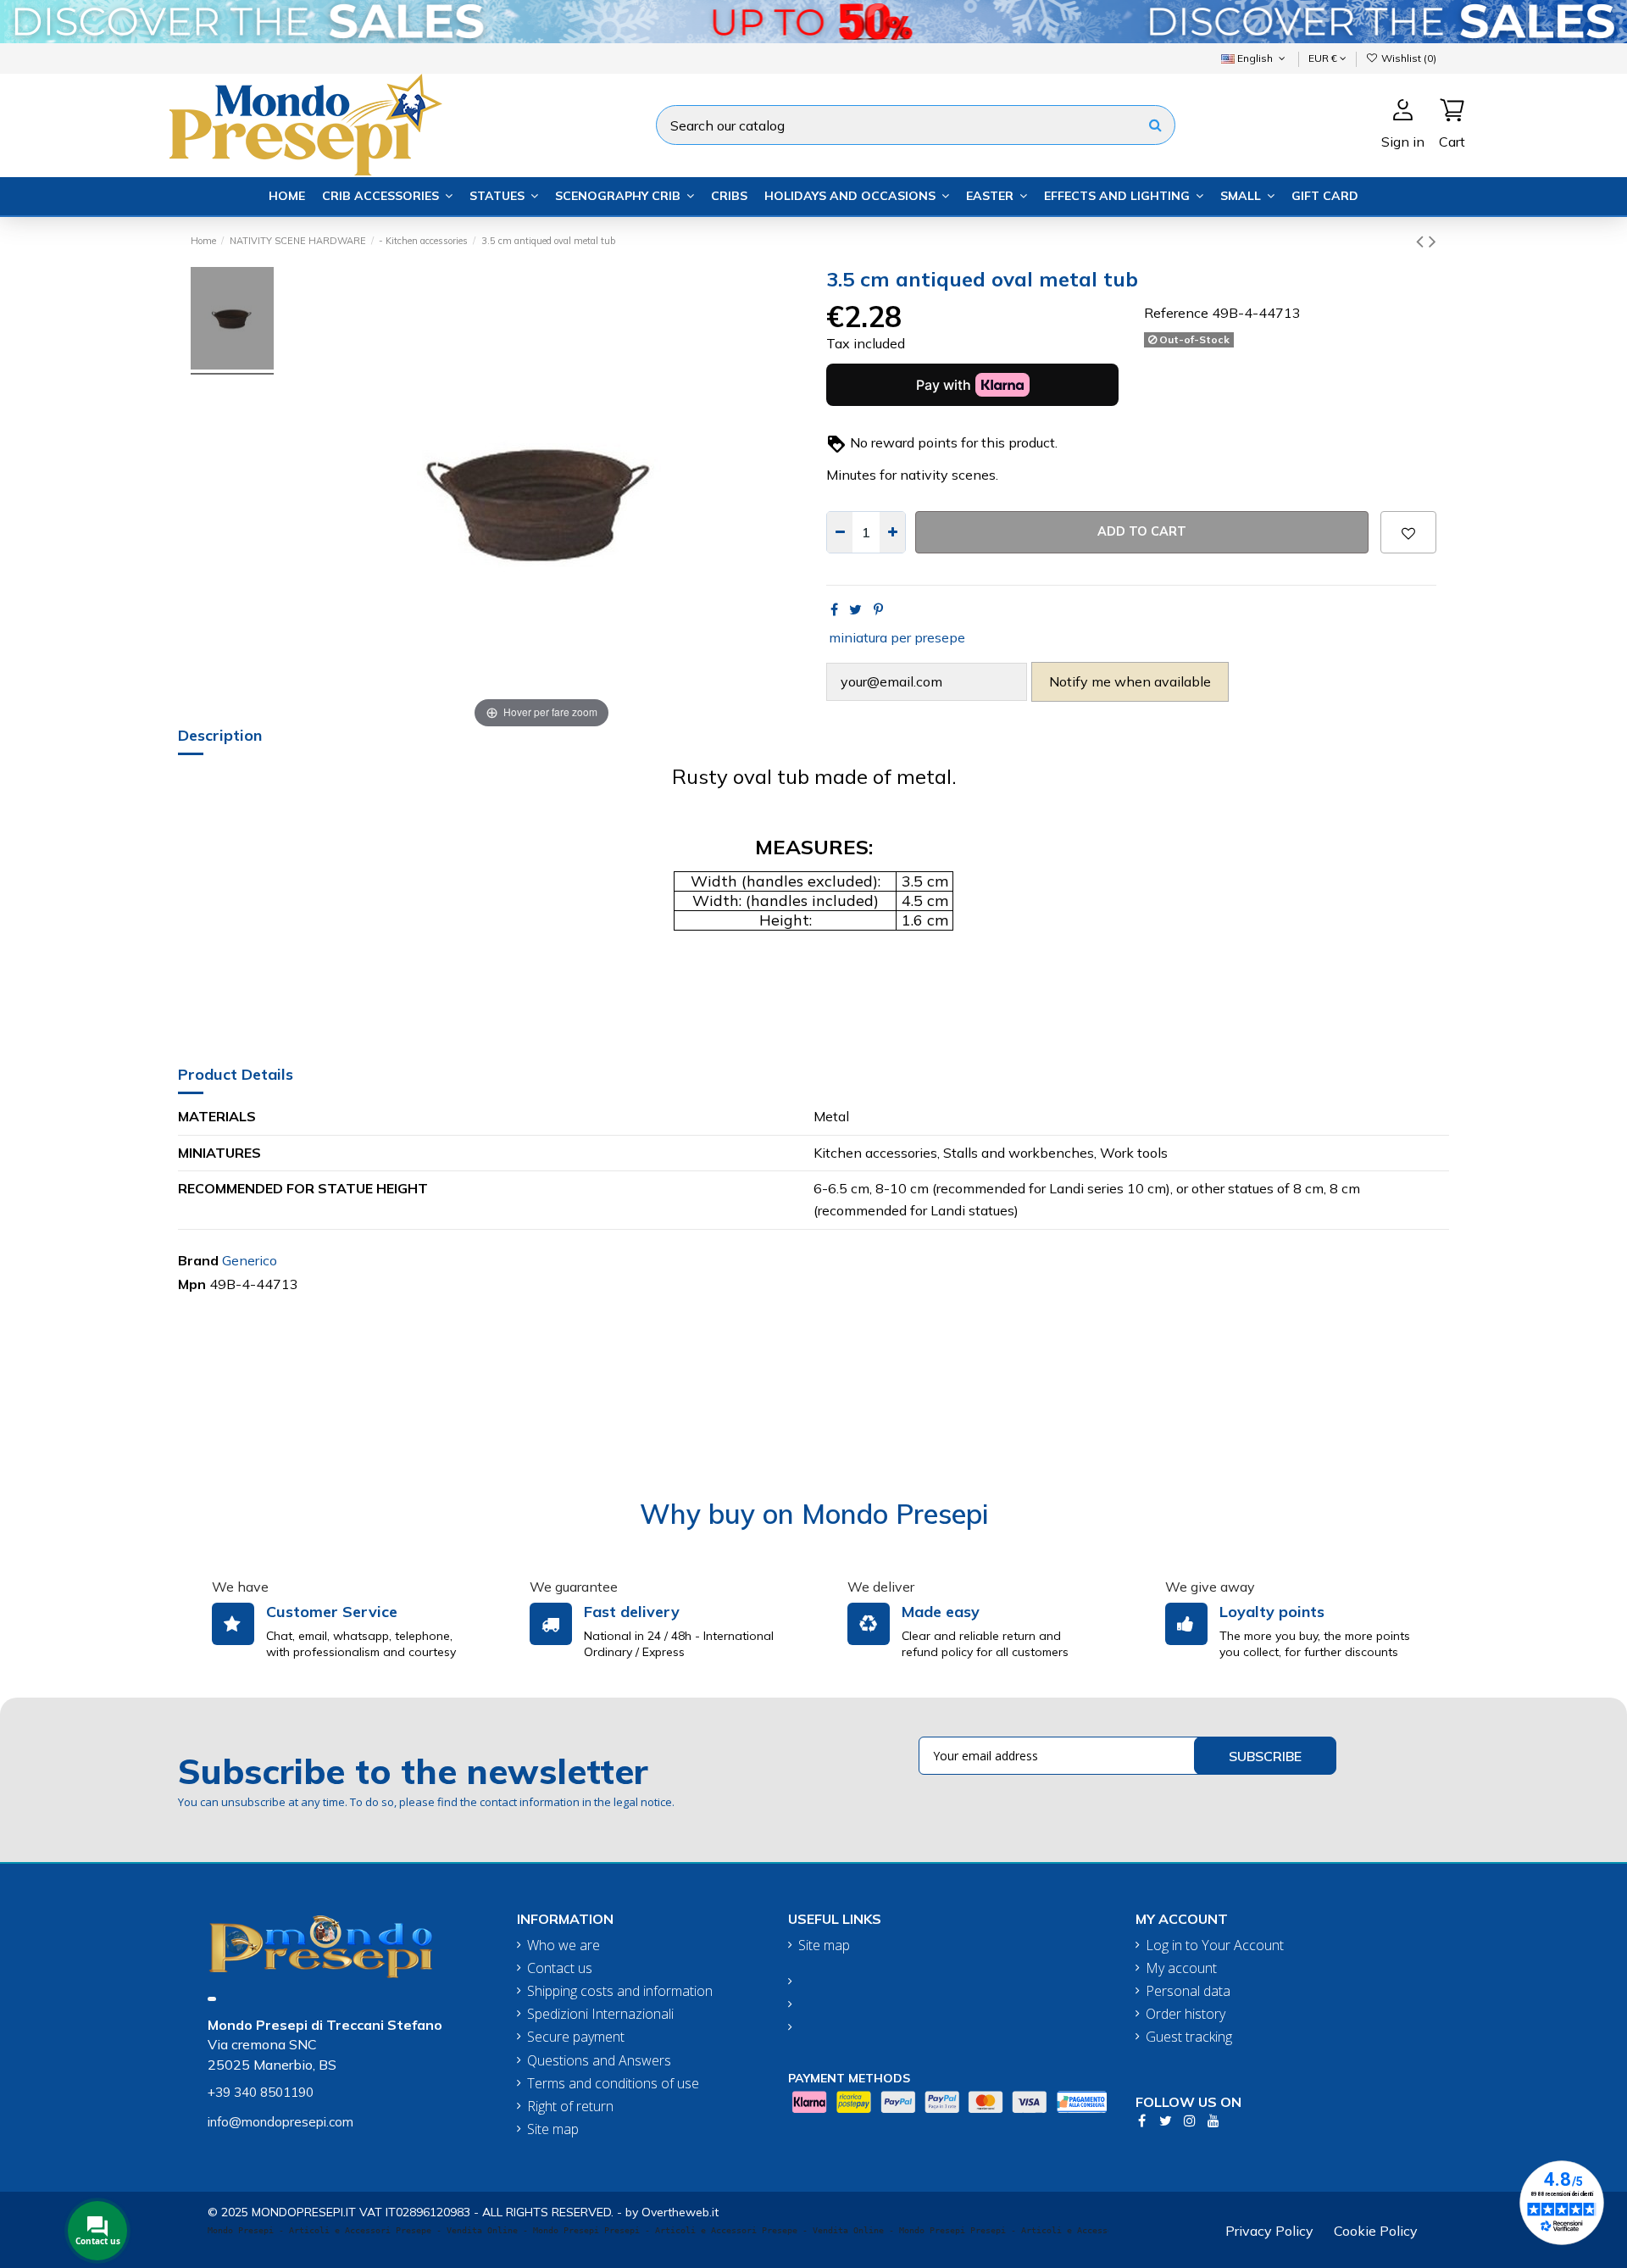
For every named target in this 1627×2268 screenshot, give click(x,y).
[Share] (834, 609)
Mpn (192, 1284)
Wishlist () (1408, 58)
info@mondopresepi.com (280, 2122)
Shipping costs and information (620, 1991)
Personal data (1188, 1991)
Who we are (564, 1946)
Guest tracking (1189, 2037)
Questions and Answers (599, 2061)
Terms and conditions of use (613, 2084)
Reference (1176, 313)
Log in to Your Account (1215, 1946)
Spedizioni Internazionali (600, 2014)
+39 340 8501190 (261, 2092)
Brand (198, 1260)
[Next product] (1433, 241)
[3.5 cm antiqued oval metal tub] (232, 321)
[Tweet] (855, 609)
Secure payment (576, 2037)
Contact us (560, 1968)
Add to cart (1142, 531)
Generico (250, 1260)
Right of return (570, 2107)
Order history (1186, 2014)
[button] (387, 196)
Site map (553, 2129)
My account (1181, 1968)
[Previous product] (1422, 241)
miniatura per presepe (897, 637)
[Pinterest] (878, 609)
